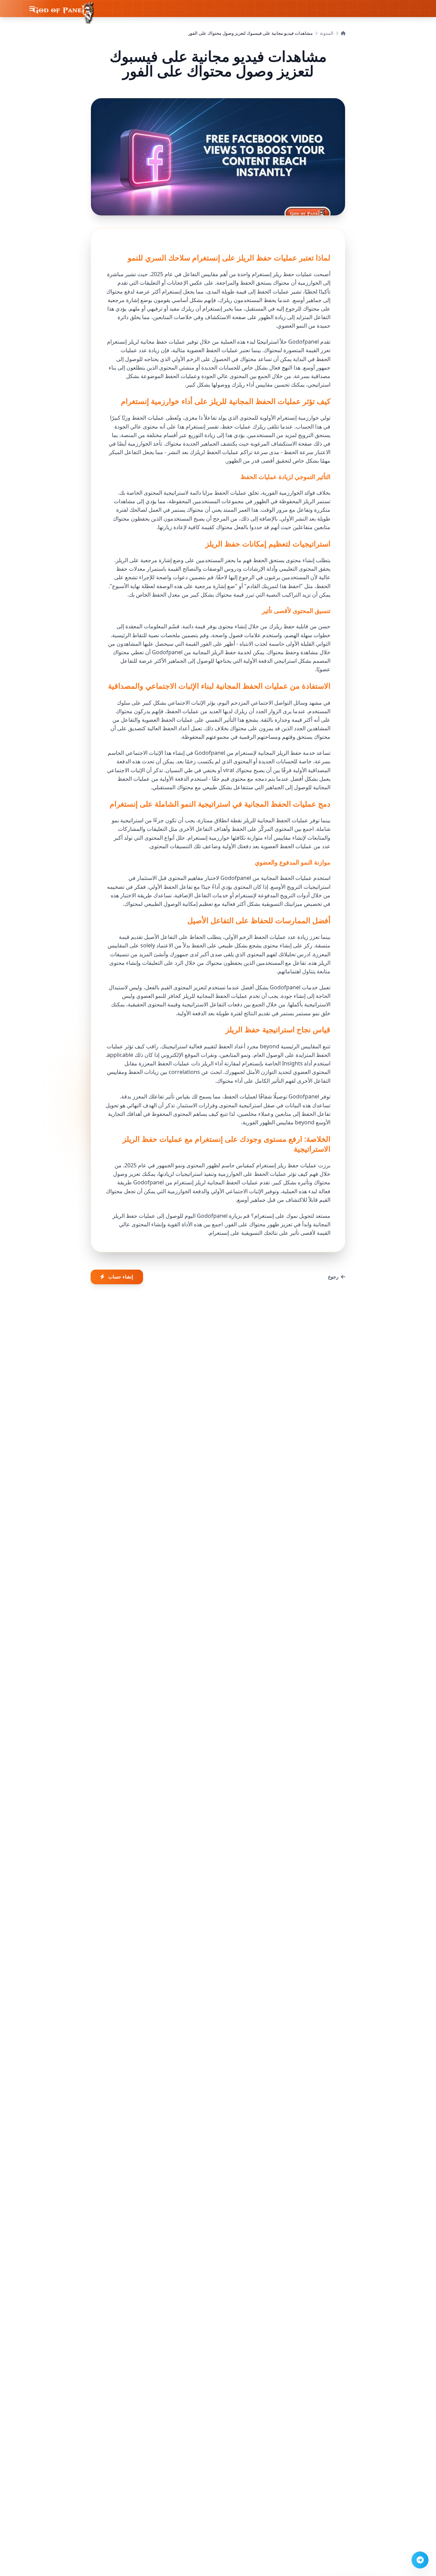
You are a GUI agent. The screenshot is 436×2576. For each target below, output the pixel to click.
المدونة (327, 33)
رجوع (333, 1277)
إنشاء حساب (121, 1277)
